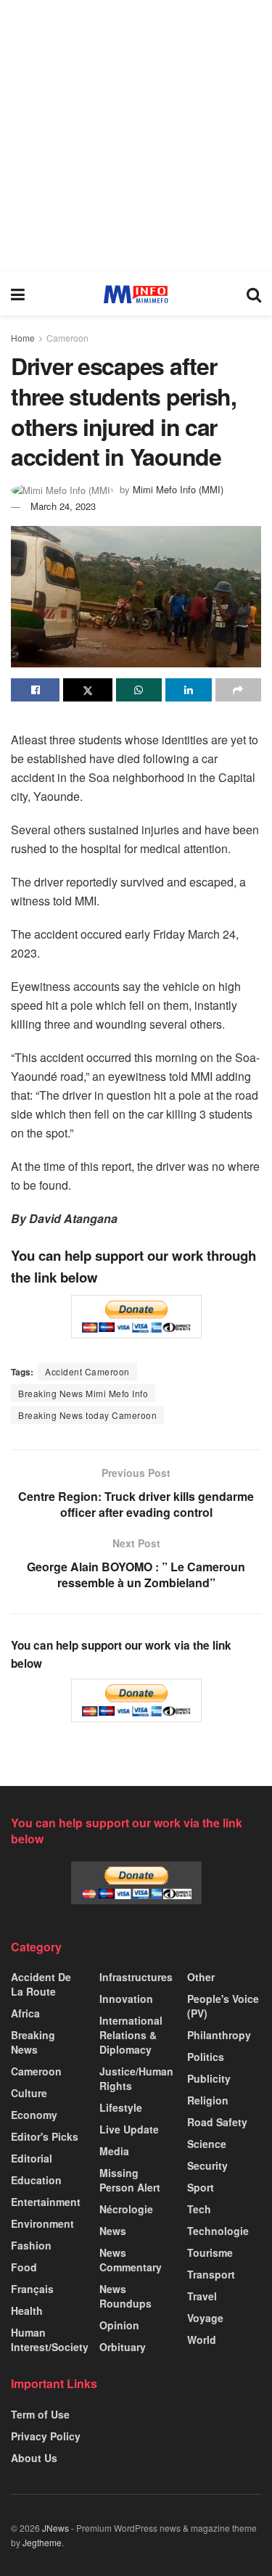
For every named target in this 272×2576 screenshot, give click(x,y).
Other (201, 1977)
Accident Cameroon (87, 1371)
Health (27, 2310)
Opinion (119, 2325)
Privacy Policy (46, 2436)
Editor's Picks (45, 2136)
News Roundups (125, 2296)
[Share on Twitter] (87, 690)
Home (23, 338)
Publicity (209, 2078)
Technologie (218, 2231)
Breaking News (33, 2042)
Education (36, 2180)
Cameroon (67, 338)
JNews (55, 2528)
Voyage (205, 2318)
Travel (202, 2296)
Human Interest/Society (50, 2340)
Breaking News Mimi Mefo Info (83, 1393)
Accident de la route (41, 1984)
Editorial (32, 2158)
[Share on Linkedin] (188, 690)
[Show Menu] (18, 294)
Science (207, 2144)
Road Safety (217, 2122)
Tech (199, 2209)
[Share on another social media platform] (238, 690)
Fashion (31, 2245)
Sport (201, 2187)
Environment (42, 2223)
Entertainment (46, 2202)
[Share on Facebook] (35, 690)
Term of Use (40, 2414)
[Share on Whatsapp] (139, 690)
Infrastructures (136, 1977)
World (202, 2340)
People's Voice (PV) (223, 2006)
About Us (34, 2458)
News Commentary (131, 2260)
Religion (208, 2100)
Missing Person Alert (130, 2180)
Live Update (129, 2129)
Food (24, 2267)
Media (114, 2151)
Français (32, 2289)
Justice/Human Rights (136, 2078)
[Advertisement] (136, 136)
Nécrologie (126, 2209)
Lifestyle (121, 2107)
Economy (34, 2115)
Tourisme (210, 2252)
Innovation (126, 1999)
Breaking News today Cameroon (87, 1415)
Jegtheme (42, 2542)
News (113, 2231)
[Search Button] (254, 294)
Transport (211, 2274)
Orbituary (123, 2347)
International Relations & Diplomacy (131, 2035)
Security (207, 2165)
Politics (206, 2057)
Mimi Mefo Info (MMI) (178, 489)
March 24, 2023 (63, 506)
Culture (29, 2093)
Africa (25, 2013)
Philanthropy (219, 2035)
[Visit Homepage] (136, 294)
